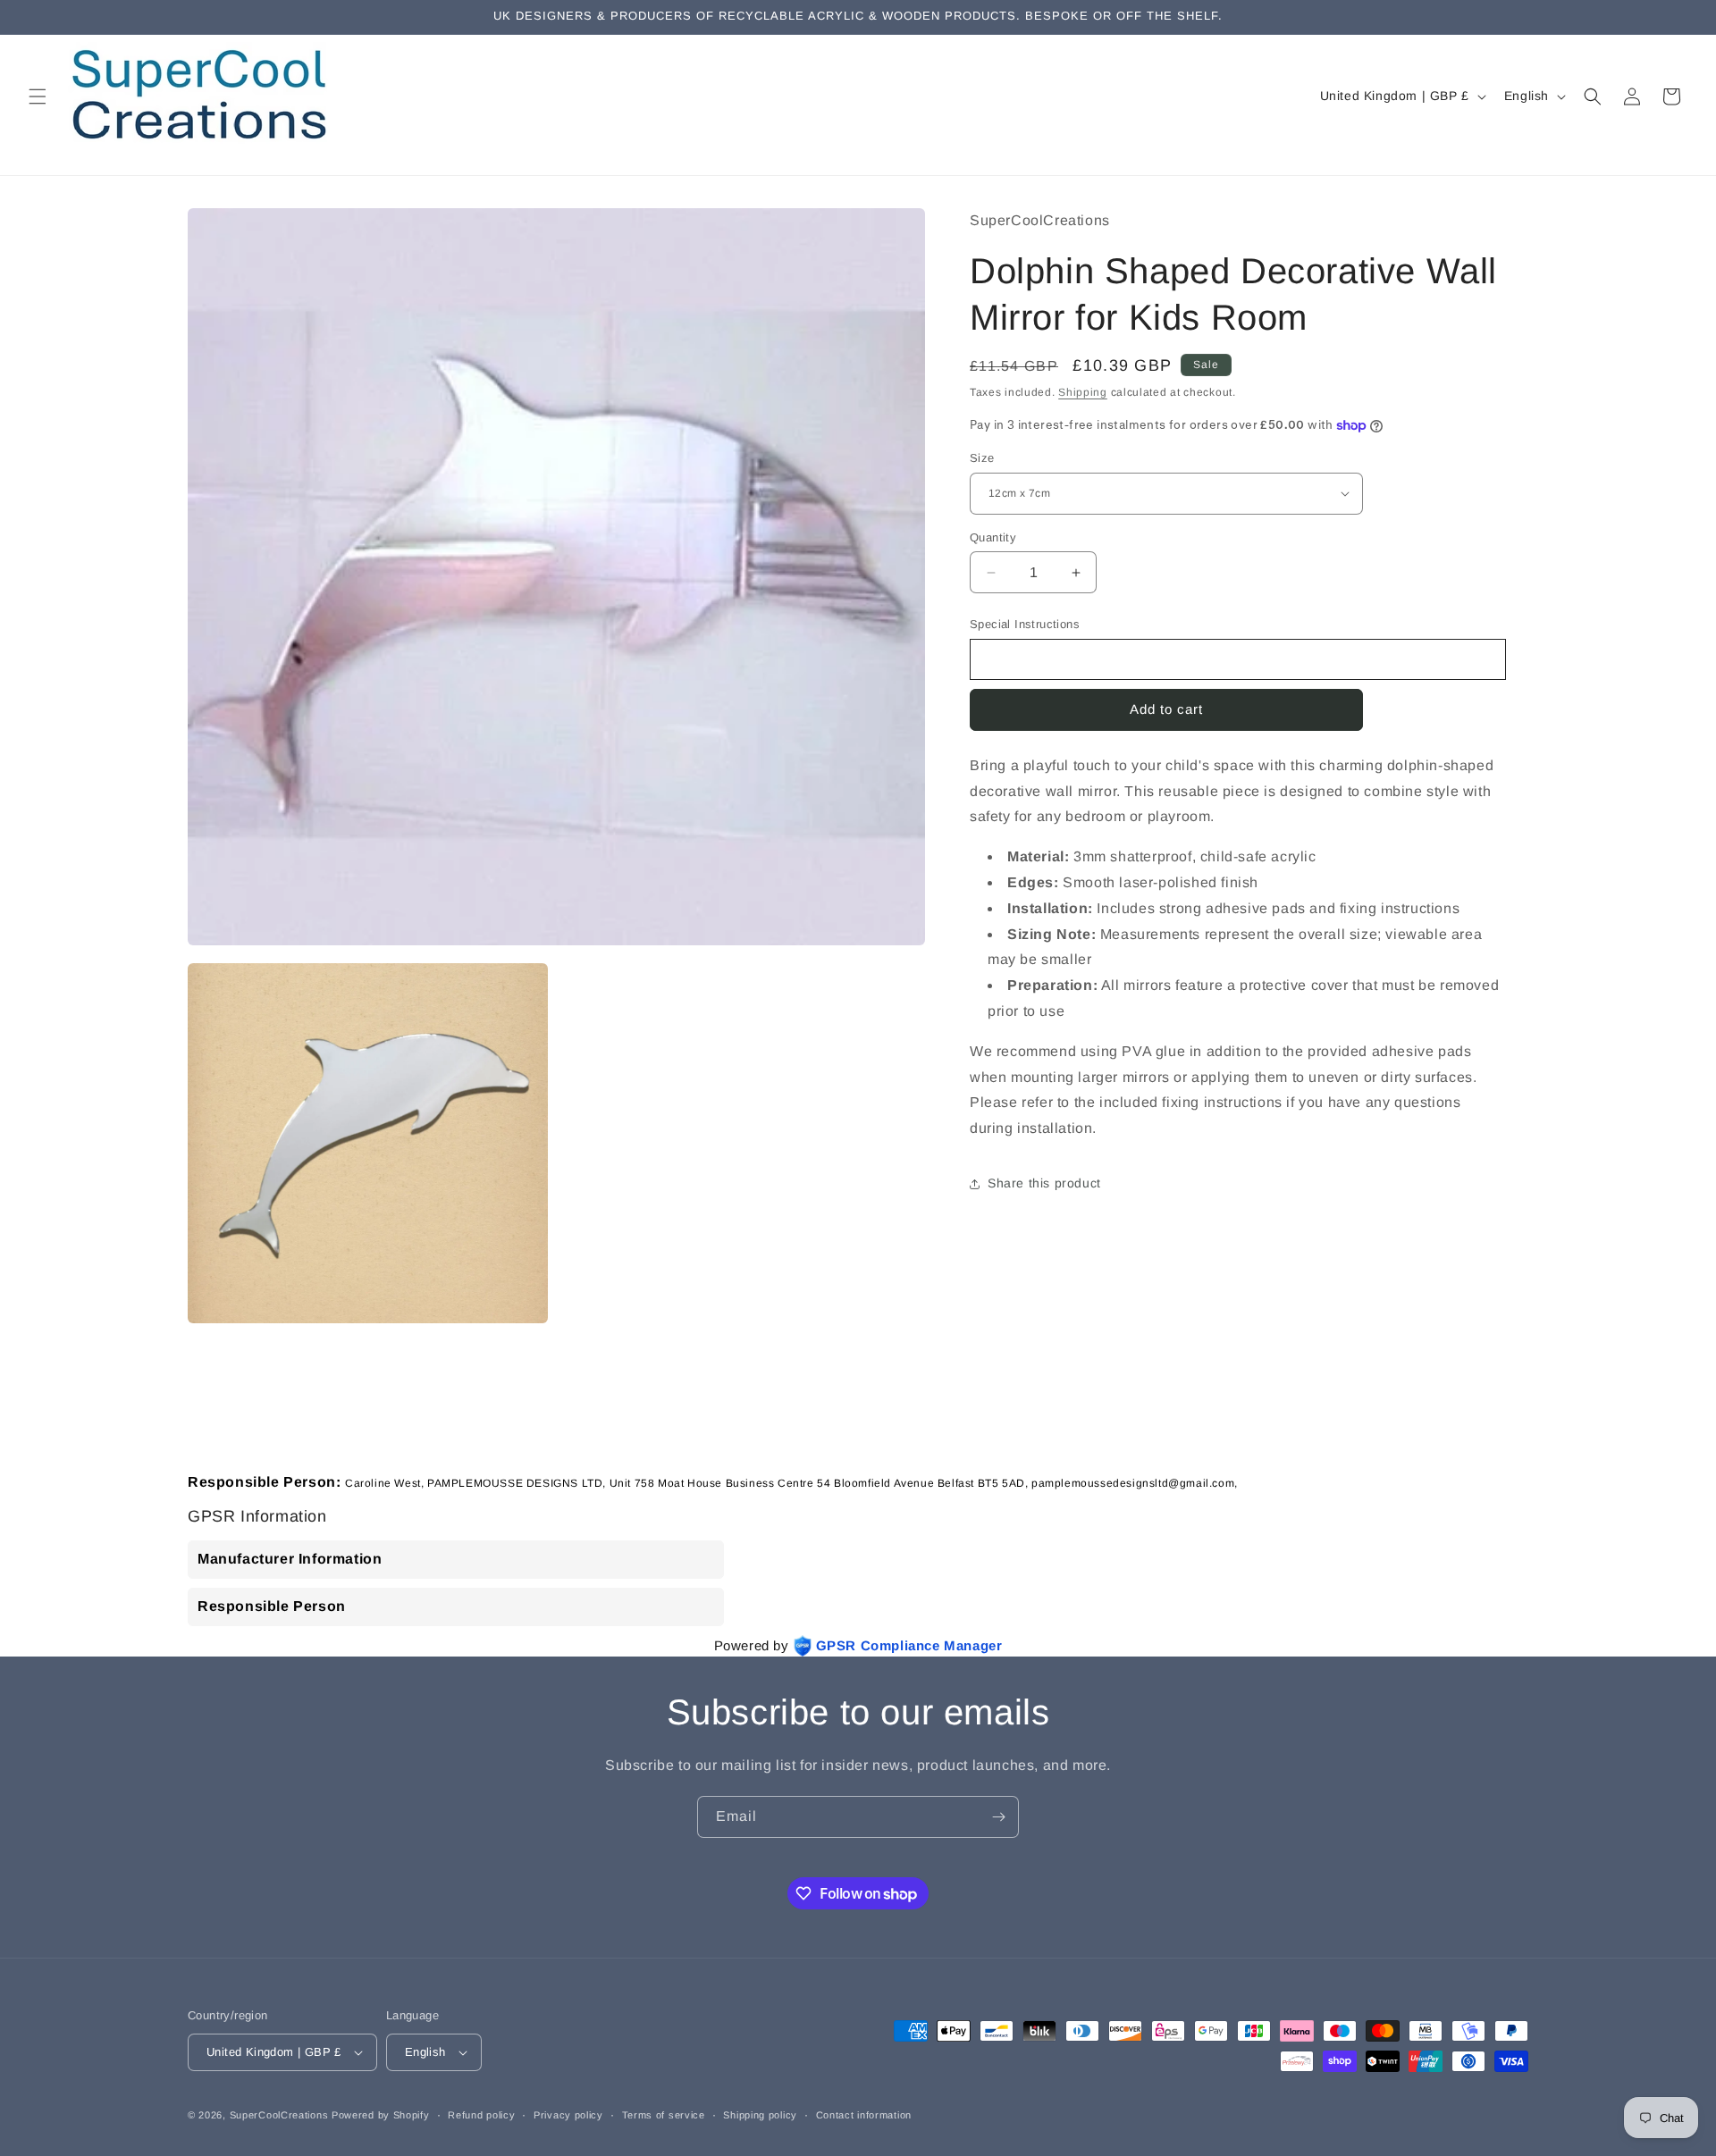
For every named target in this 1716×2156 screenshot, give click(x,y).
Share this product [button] (1044, 1183)
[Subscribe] (998, 1817)
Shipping (1083, 392)
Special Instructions (1025, 624)
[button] (38, 96)
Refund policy (481, 2115)
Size (982, 458)
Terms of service (664, 2115)
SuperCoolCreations (279, 2115)
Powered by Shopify (381, 2115)
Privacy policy (568, 2115)
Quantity (993, 537)
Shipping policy (760, 2115)
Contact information (864, 2115)
